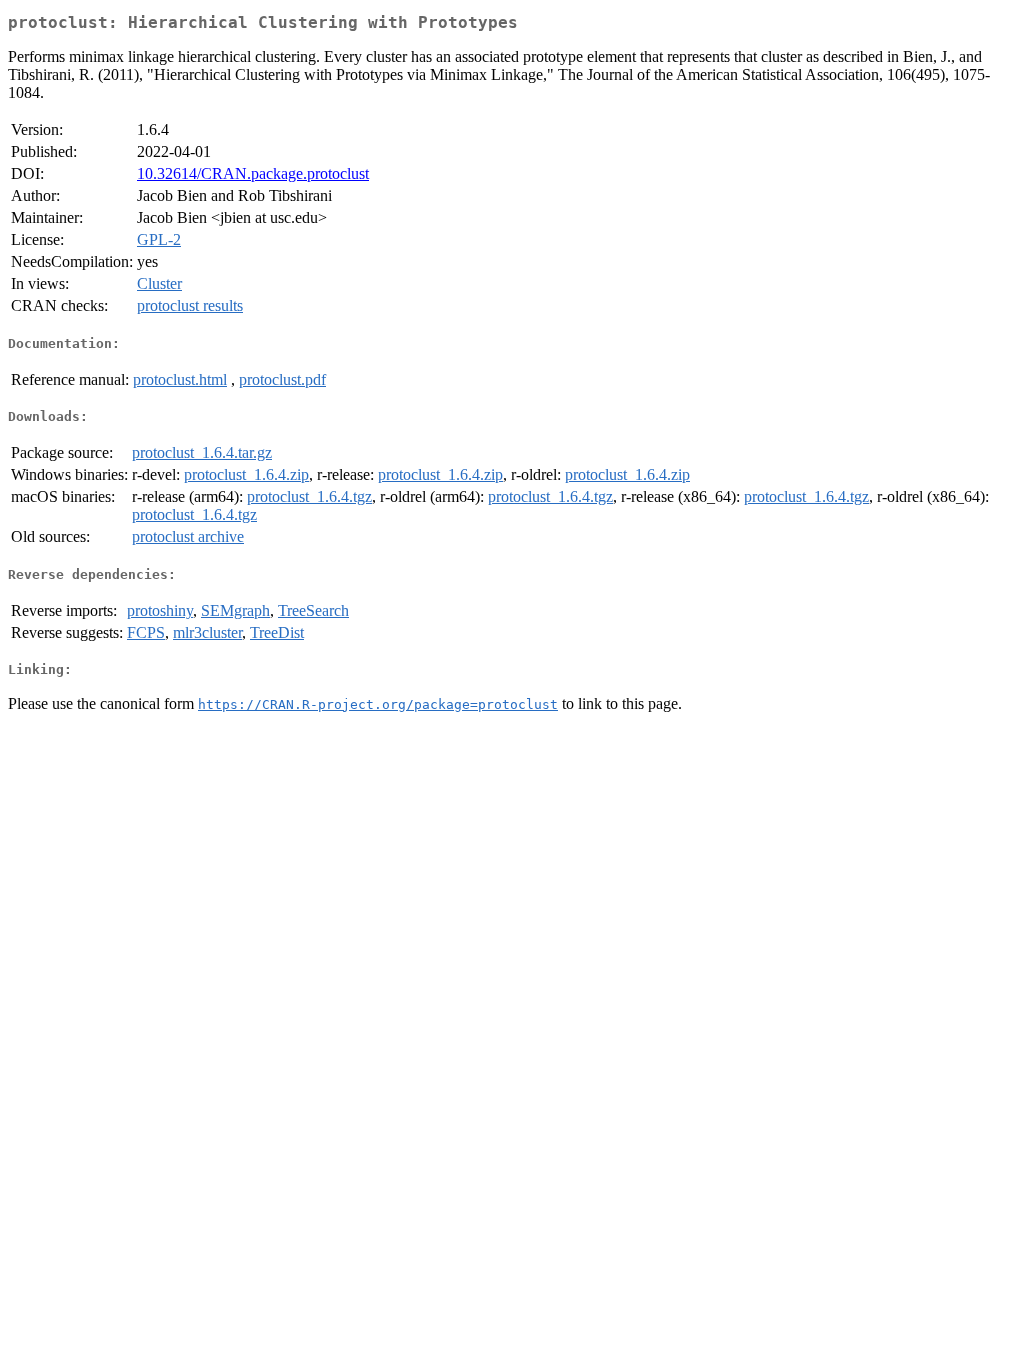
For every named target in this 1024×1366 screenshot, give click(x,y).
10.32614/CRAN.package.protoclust (253, 173)
